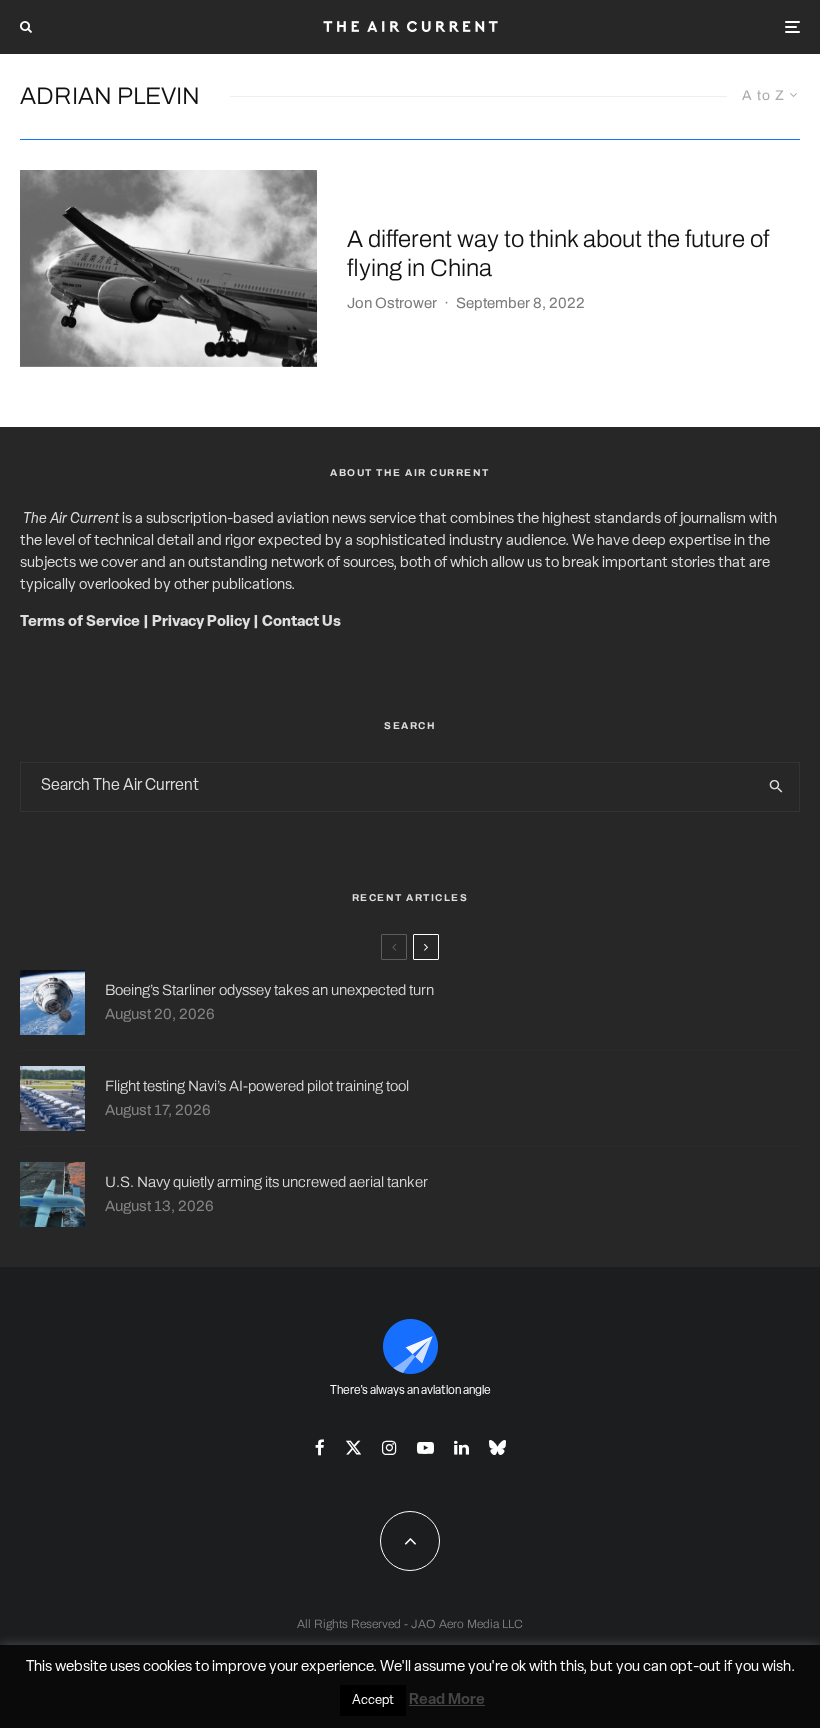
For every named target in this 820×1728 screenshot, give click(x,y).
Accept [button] (373, 1700)
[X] (353, 1447)
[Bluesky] (497, 1447)
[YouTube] (425, 1447)
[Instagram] (389, 1447)
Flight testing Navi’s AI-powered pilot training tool (257, 1086)
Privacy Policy (201, 622)
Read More (447, 1700)
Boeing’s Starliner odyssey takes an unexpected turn (269, 990)
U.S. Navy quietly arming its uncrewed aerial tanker (266, 1182)
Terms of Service (80, 622)
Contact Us (301, 622)
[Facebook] (320, 1447)
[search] (776, 787)
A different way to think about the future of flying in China (558, 253)
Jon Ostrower (392, 303)
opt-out (695, 1667)
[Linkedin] (461, 1447)
